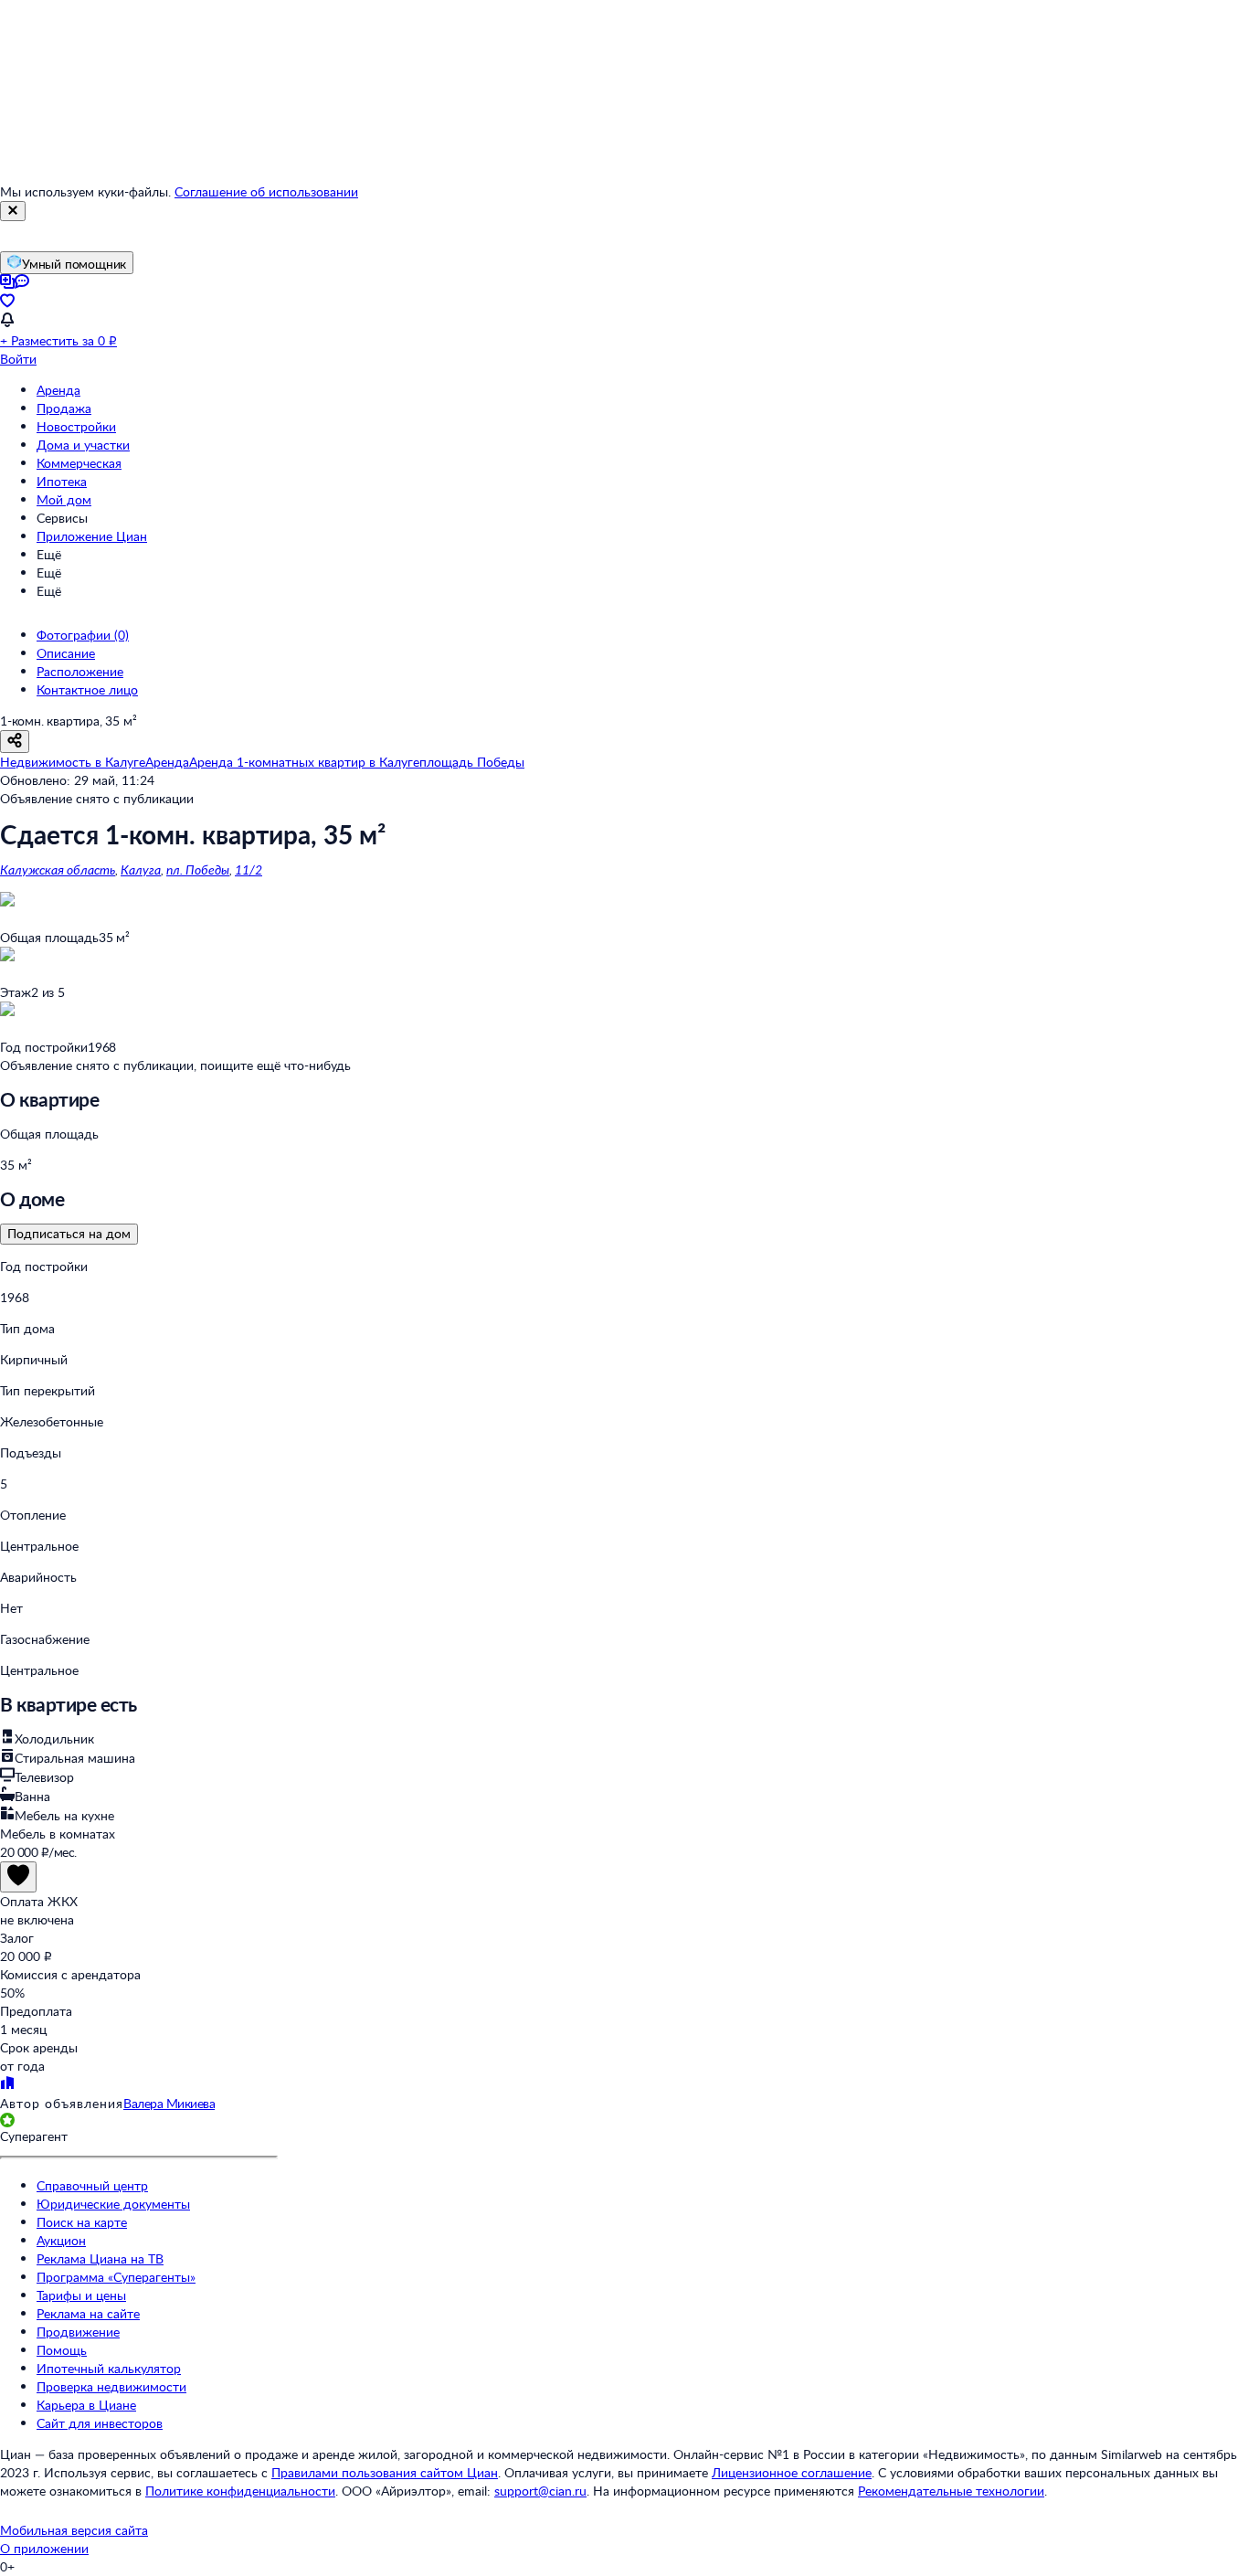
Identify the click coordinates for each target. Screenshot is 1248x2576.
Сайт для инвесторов (100, 2423)
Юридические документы (113, 2204)
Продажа (64, 408)
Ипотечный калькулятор (109, 2368)
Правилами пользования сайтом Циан (385, 2472)
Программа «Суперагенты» (116, 2277)
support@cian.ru (540, 2491)
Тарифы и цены (81, 2295)
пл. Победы (198, 869)
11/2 (249, 869)
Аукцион (61, 2240)
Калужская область (58, 869)
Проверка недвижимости (111, 2386)
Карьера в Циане (86, 2405)
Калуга (141, 869)
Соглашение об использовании (266, 191)
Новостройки (76, 426)
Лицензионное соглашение (792, 2472)
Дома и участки (83, 445)
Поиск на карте (82, 2222)
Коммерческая (79, 463)
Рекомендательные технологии (951, 2491)
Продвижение (78, 2332)
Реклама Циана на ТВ (100, 2258)
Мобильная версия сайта (74, 2530)
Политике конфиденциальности (240, 2491)
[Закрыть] (13, 211)
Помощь (62, 2350)
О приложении (44, 2548)
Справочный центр (92, 2185)
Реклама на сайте (88, 2313)
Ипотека (62, 481)
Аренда (58, 390)
